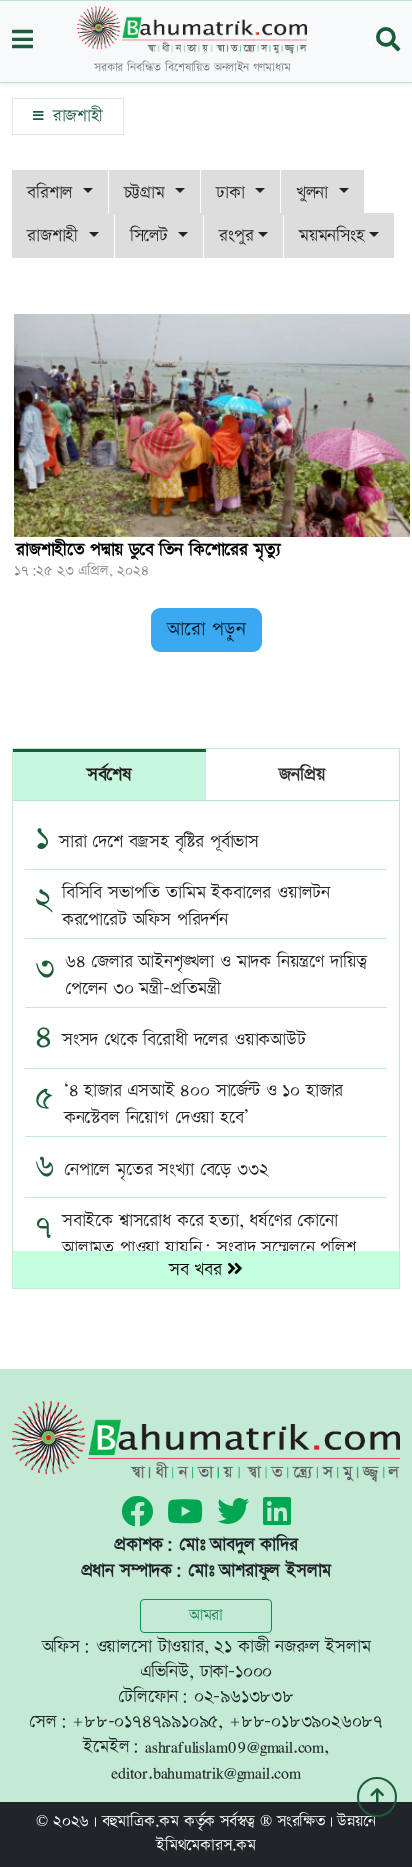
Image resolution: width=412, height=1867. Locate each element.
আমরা (206, 1615)
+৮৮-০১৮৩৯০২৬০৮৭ (306, 1721)
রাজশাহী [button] (55, 235)
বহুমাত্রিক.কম (140, 1821)
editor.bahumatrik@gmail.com (206, 1772)
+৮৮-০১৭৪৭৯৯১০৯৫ (145, 1721)
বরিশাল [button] (52, 192)
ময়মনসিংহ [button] (332, 235)
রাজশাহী (75, 116)
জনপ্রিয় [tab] (302, 774)
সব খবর (198, 1269)
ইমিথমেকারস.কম (206, 1845)
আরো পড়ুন (206, 629)
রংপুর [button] (236, 235)
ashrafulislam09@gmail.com (234, 1746)
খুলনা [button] (315, 192)
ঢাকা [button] (233, 192)
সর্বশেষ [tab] (109, 774)
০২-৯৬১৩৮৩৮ (244, 1696)
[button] (22, 41)
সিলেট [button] (152, 235)
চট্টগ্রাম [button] (147, 192)
